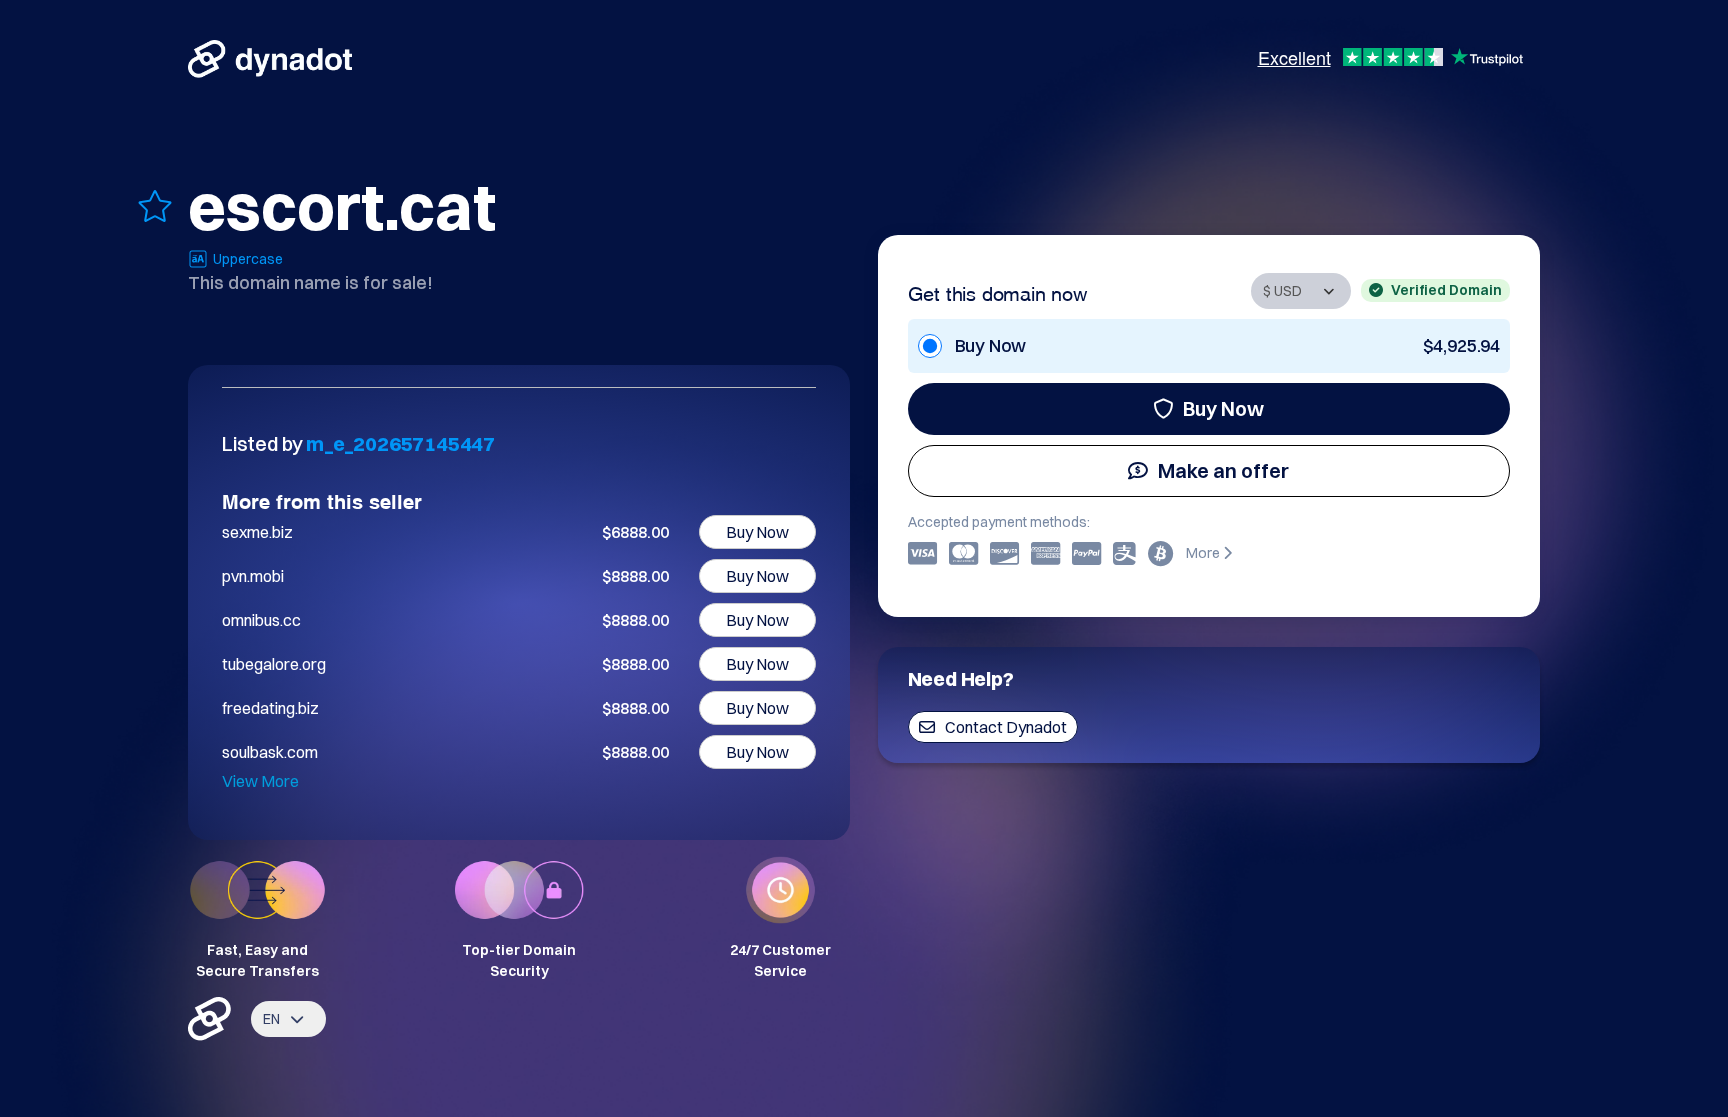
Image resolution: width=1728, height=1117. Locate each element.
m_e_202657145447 (400, 443)
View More (260, 781)
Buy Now (1223, 408)
